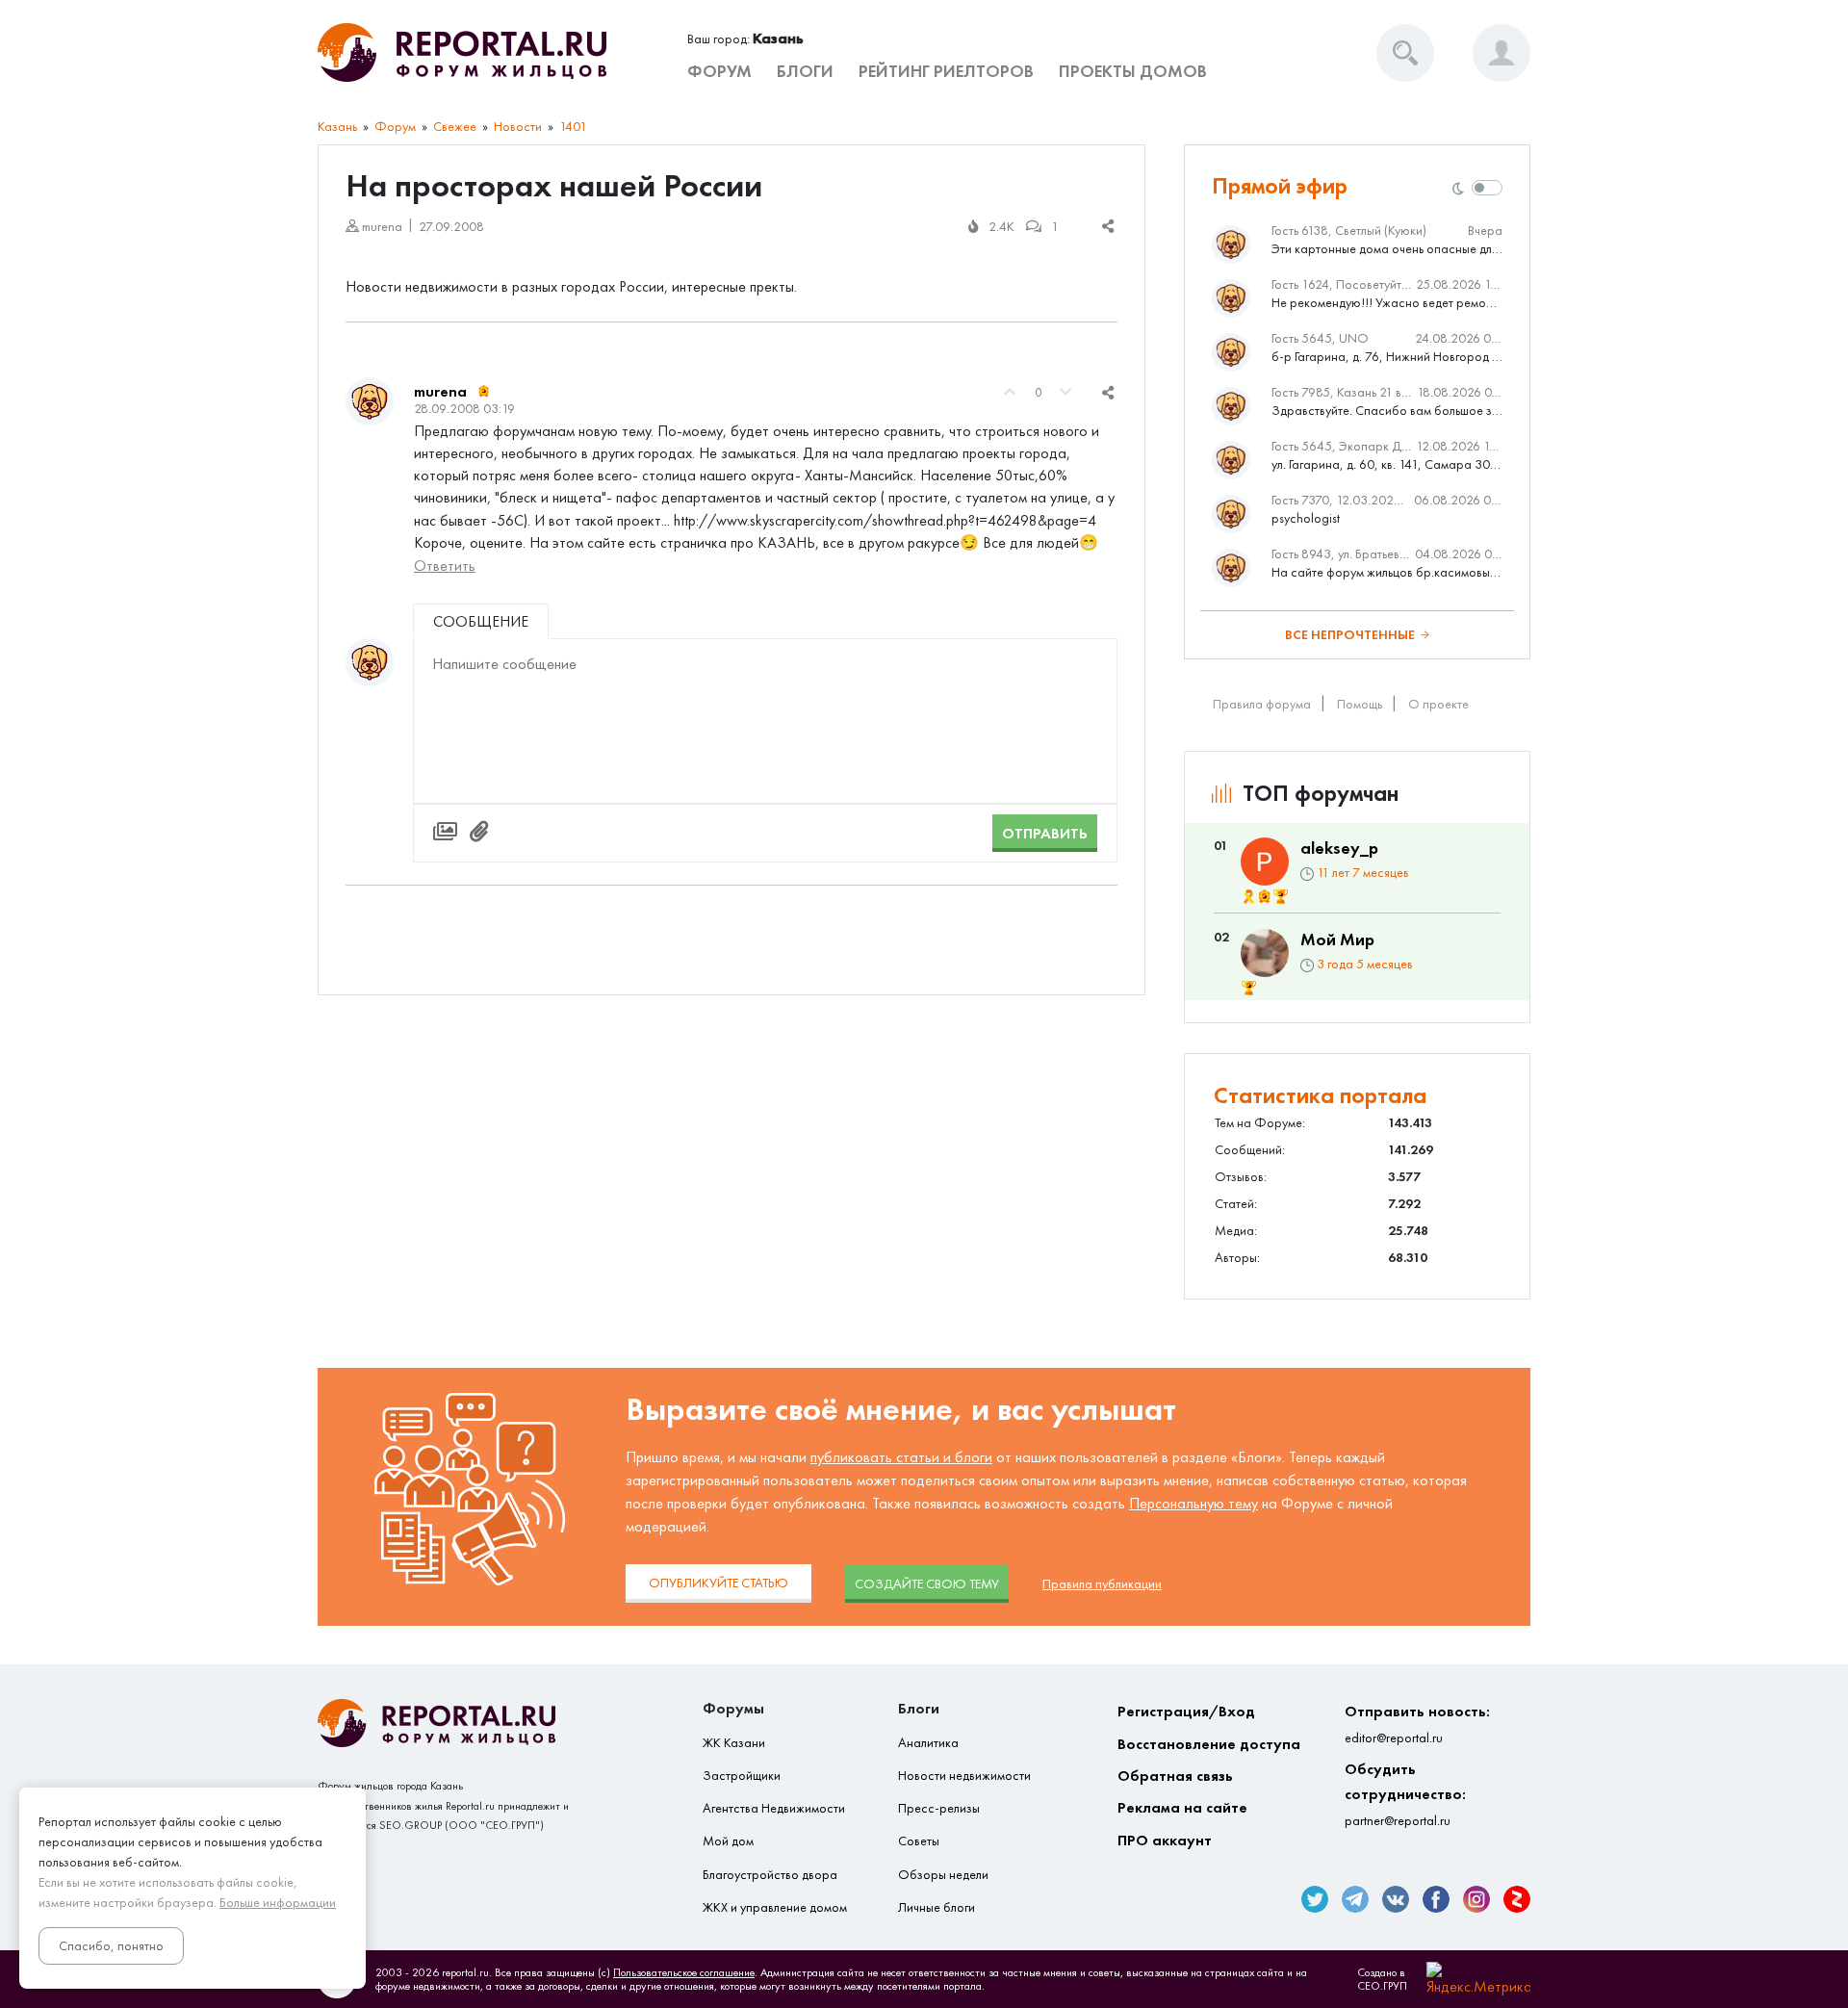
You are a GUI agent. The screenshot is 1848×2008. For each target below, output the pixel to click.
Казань (337, 127)
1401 (573, 127)
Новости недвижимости (964, 1776)
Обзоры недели (943, 1875)
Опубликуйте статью (719, 1583)
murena (440, 391)
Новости (518, 127)
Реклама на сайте (1182, 1807)
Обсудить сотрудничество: (1405, 1794)
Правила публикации (1102, 1584)
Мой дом (728, 1841)
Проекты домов (1133, 71)
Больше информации (278, 1903)
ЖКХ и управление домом (775, 1907)
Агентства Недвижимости (774, 1808)
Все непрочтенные (1350, 635)
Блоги (805, 71)
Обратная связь (1175, 1776)
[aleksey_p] (1265, 862)
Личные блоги (937, 1907)
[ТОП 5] (1281, 897)
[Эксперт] (484, 392)
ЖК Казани (734, 1743)
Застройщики (742, 1776)
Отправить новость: (1417, 1724)
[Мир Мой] (1265, 953)
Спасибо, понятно (111, 1946)
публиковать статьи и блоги (901, 1457)
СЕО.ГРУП (1382, 1986)
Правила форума (1262, 704)
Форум (719, 71)
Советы (919, 1841)
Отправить (1045, 833)
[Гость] (370, 662)
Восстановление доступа (1209, 1744)
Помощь (1360, 704)
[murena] (370, 401)
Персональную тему (1193, 1503)
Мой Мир (1337, 940)
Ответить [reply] (445, 566)
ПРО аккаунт (1165, 1840)
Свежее (455, 127)
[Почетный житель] (1249, 897)
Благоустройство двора (770, 1875)
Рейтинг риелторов (946, 71)
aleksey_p (1339, 848)
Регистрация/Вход (1186, 1711)
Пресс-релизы (939, 1808)
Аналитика (928, 1743)
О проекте (1438, 704)
